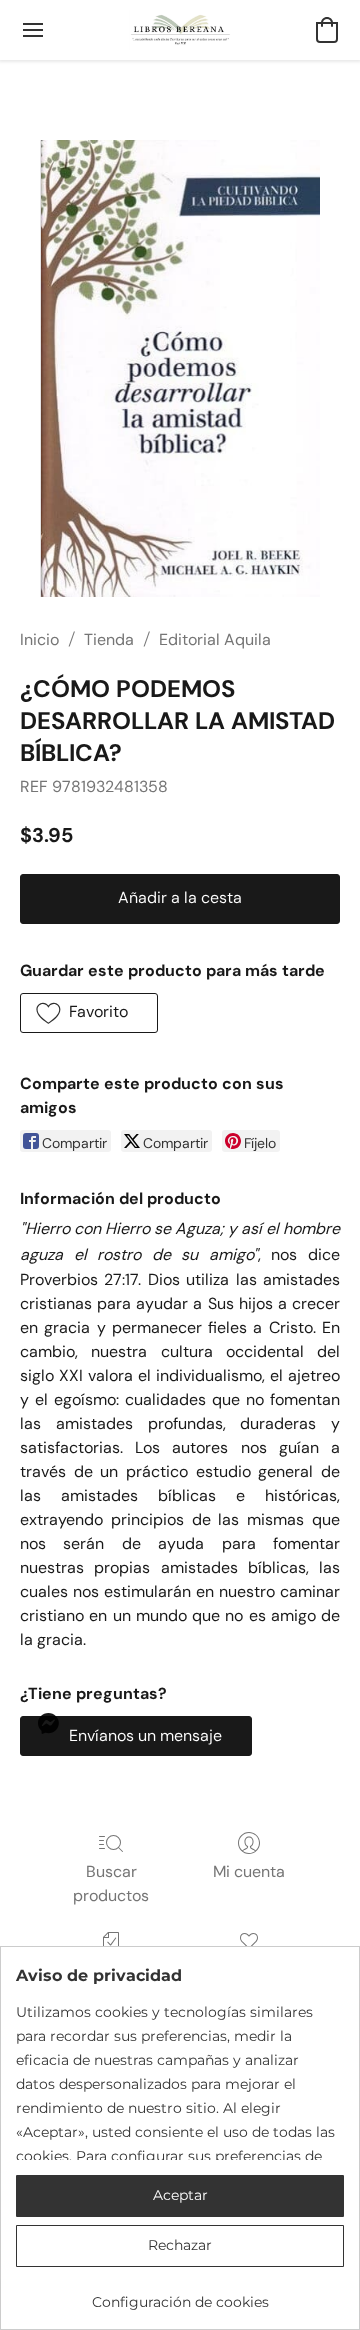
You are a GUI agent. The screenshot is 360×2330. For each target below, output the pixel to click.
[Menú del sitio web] (33, 30)
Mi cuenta (249, 1871)
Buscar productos (111, 1883)
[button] (180, 30)
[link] (180, 2294)
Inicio (39, 639)
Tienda (109, 639)
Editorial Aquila (215, 639)
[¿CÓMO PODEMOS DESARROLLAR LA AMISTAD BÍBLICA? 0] (179, 368)
